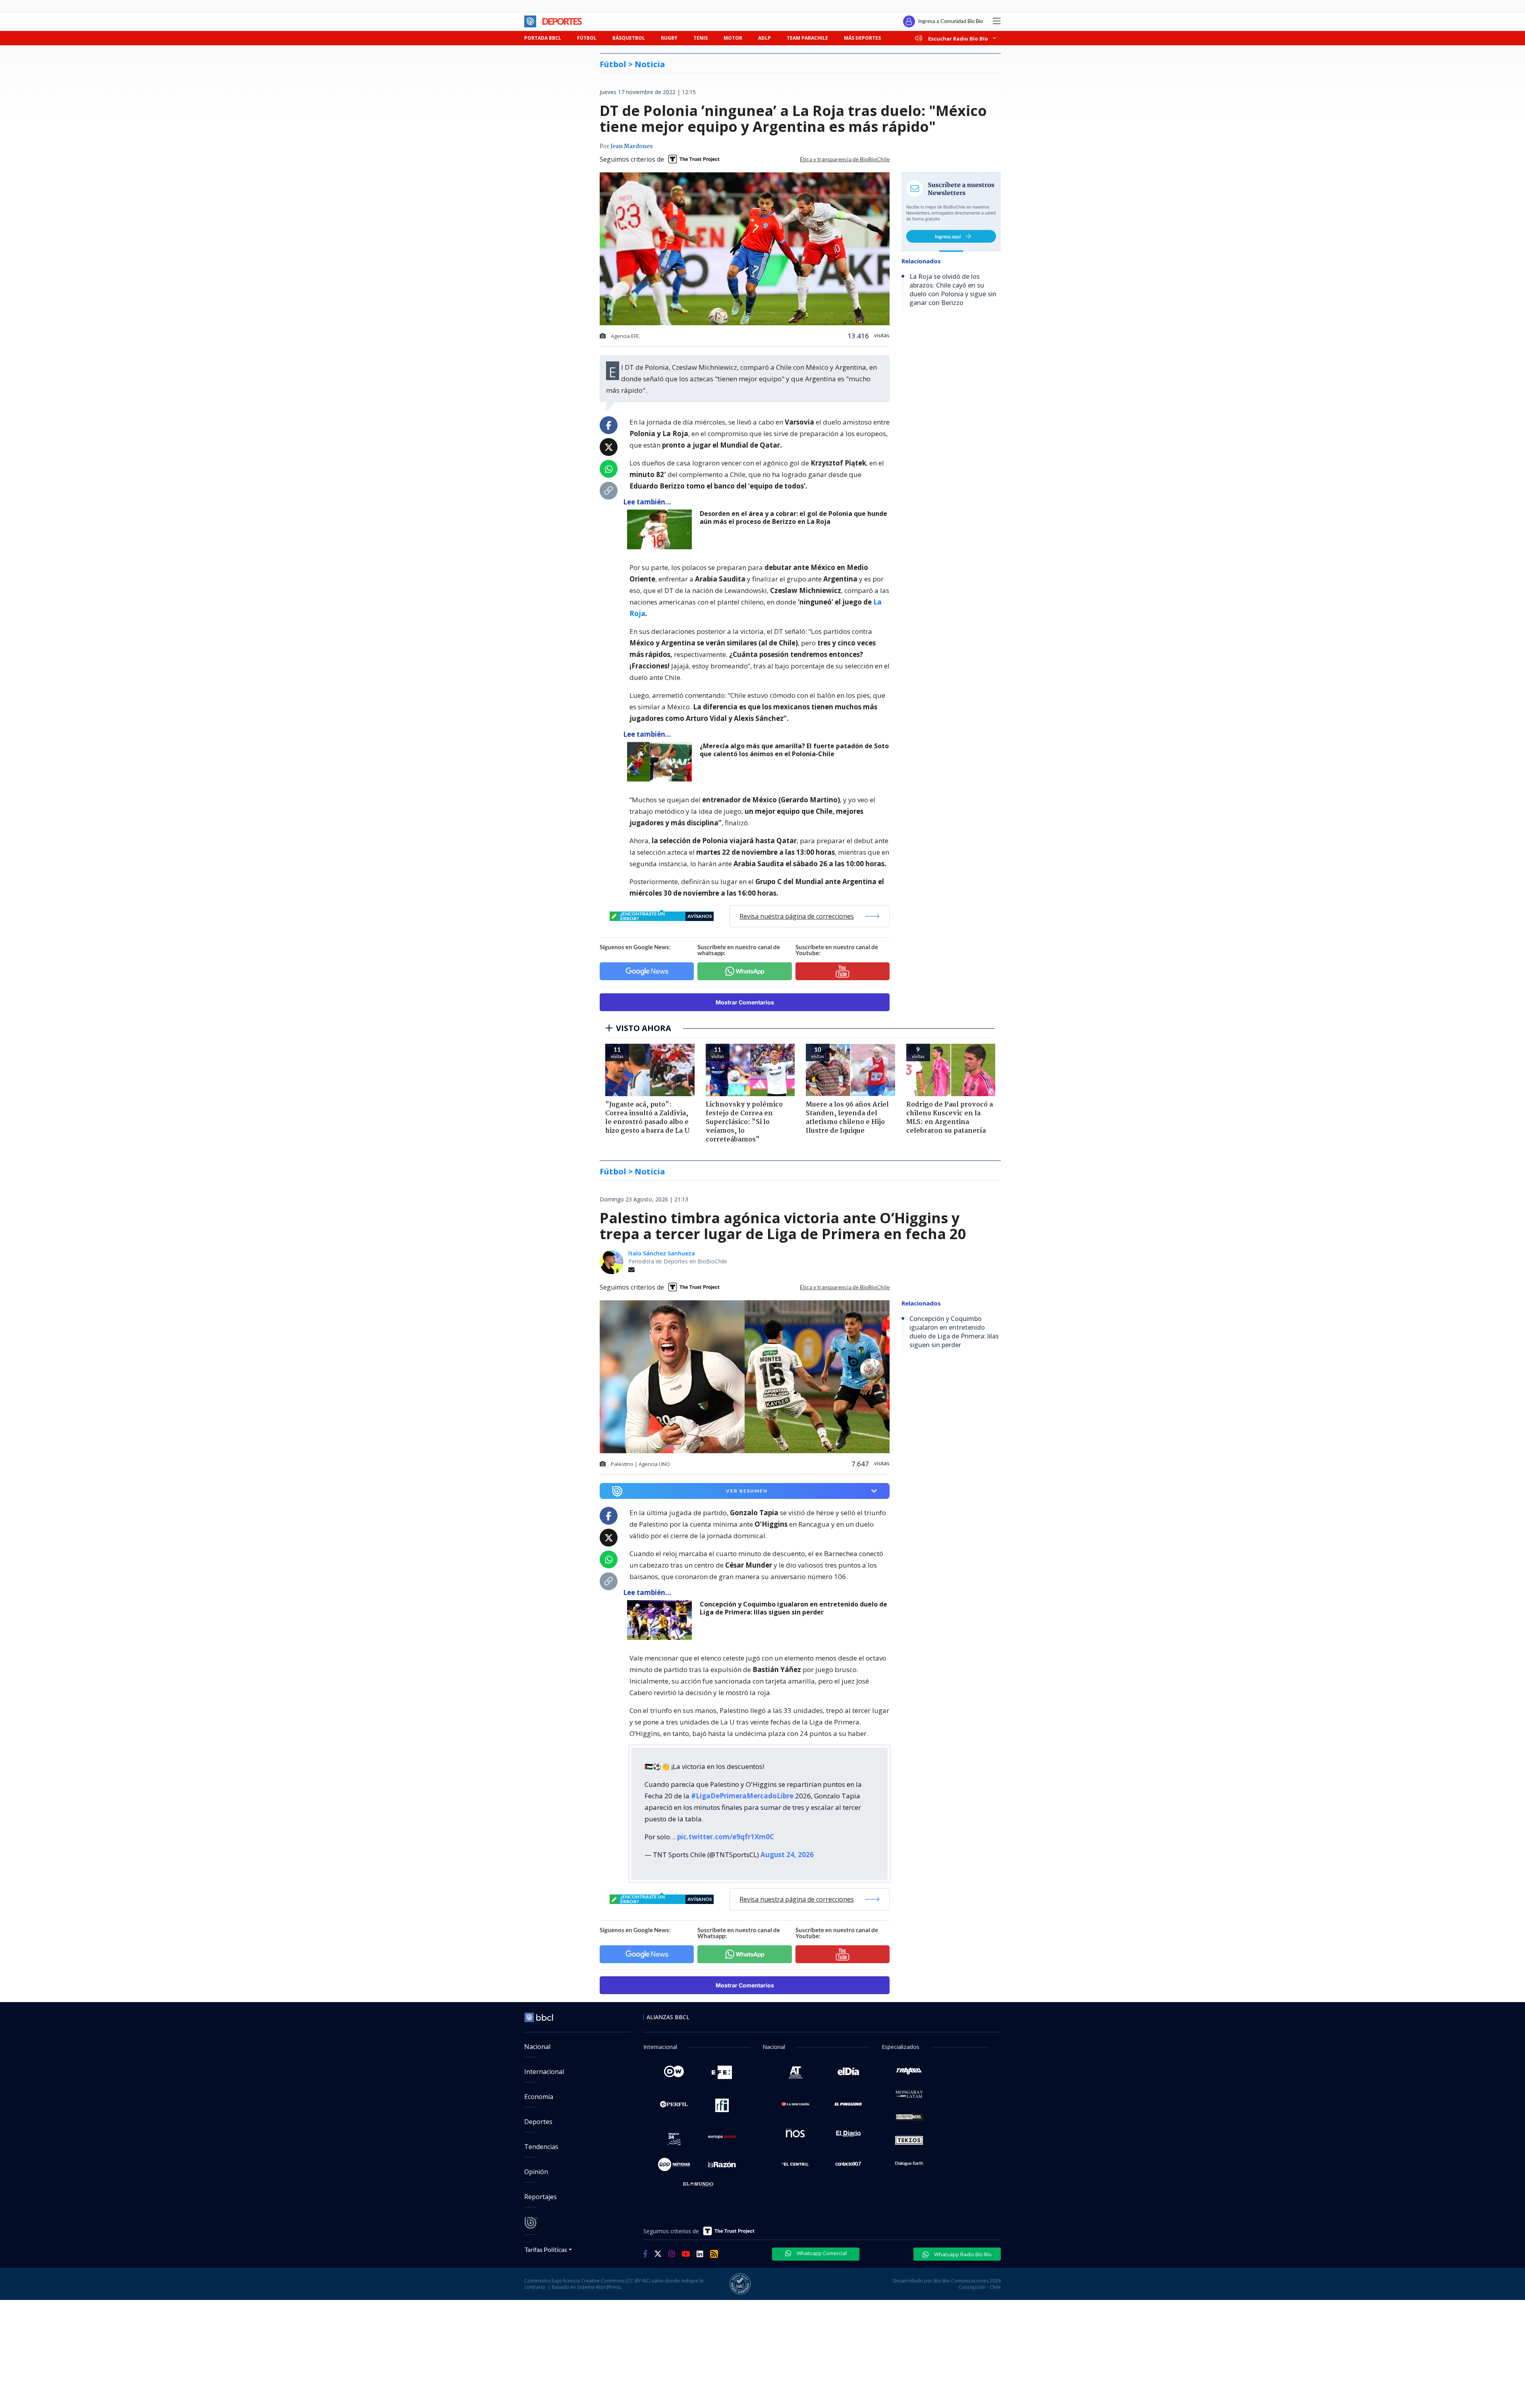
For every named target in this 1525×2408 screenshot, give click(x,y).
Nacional (537, 2047)
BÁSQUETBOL (629, 38)
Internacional (544, 2072)
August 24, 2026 (787, 1855)
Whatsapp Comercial (821, 2253)
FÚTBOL (587, 38)
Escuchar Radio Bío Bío (958, 38)
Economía (539, 2097)
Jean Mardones (631, 147)
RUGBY (669, 38)
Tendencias (541, 2147)
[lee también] (661, 1620)
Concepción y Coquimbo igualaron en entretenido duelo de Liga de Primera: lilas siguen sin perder (793, 1608)
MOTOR (733, 38)
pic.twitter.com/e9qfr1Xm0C (726, 1837)
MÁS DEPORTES (862, 38)
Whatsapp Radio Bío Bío (962, 2254)
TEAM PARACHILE (807, 38)
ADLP (764, 38)
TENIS (701, 38)
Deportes (538, 2122)
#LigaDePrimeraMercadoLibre (742, 1796)
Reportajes (541, 2197)
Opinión (536, 2172)
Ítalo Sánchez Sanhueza (662, 1253)
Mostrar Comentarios (745, 1002)
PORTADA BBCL (543, 38)
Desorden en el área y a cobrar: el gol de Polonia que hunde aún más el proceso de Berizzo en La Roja (793, 518)
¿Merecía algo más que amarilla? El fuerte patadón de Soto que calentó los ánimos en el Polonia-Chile (794, 750)
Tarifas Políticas (546, 2249)
